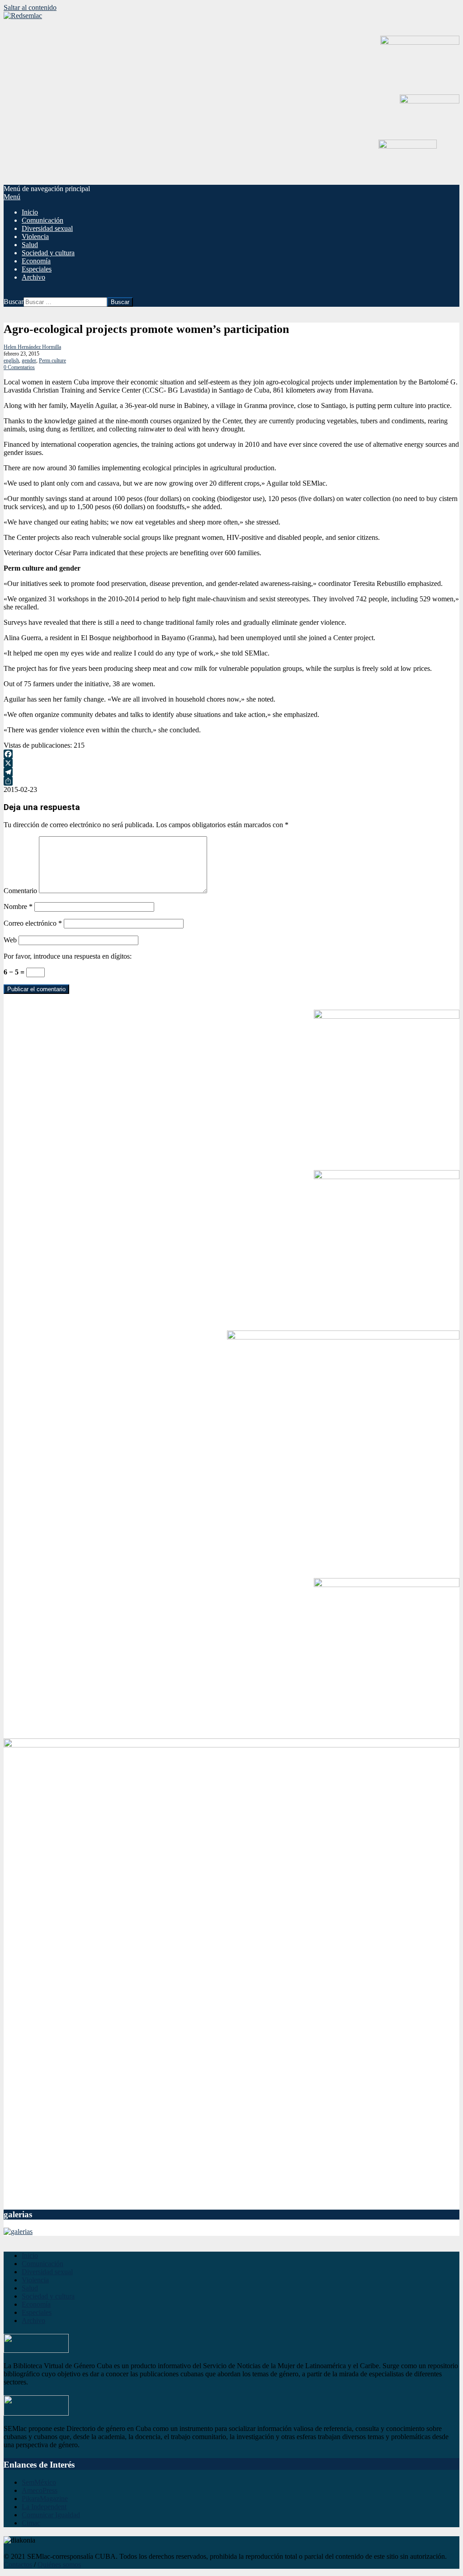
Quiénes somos (59, 2564)
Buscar (14, 302)
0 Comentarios (19, 367)
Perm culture (52, 361)
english (11, 361)
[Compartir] (231, 781)
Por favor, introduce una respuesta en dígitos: (68, 956)
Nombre (18, 906)
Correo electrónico (33, 923)
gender (29, 361)
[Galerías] (18, 2232)
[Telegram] (231, 772)
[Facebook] (231, 754)
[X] (231, 763)
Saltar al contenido (30, 7)
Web (10, 940)
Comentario (20, 891)
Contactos (18, 2564)
